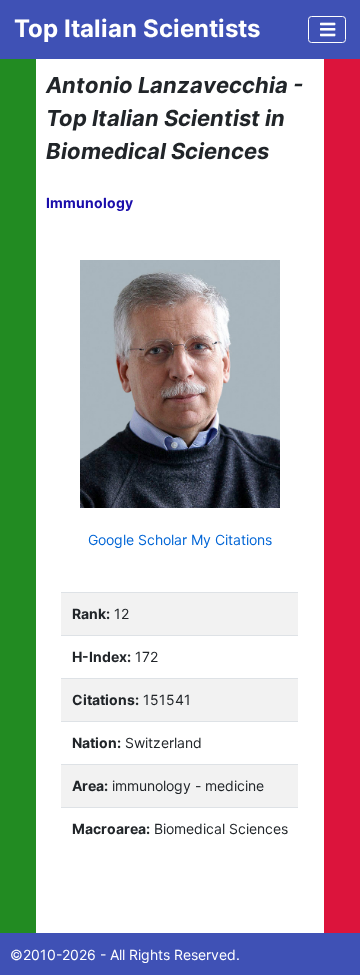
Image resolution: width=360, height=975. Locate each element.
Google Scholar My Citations (180, 539)
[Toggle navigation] (327, 29)
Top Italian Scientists (137, 28)
